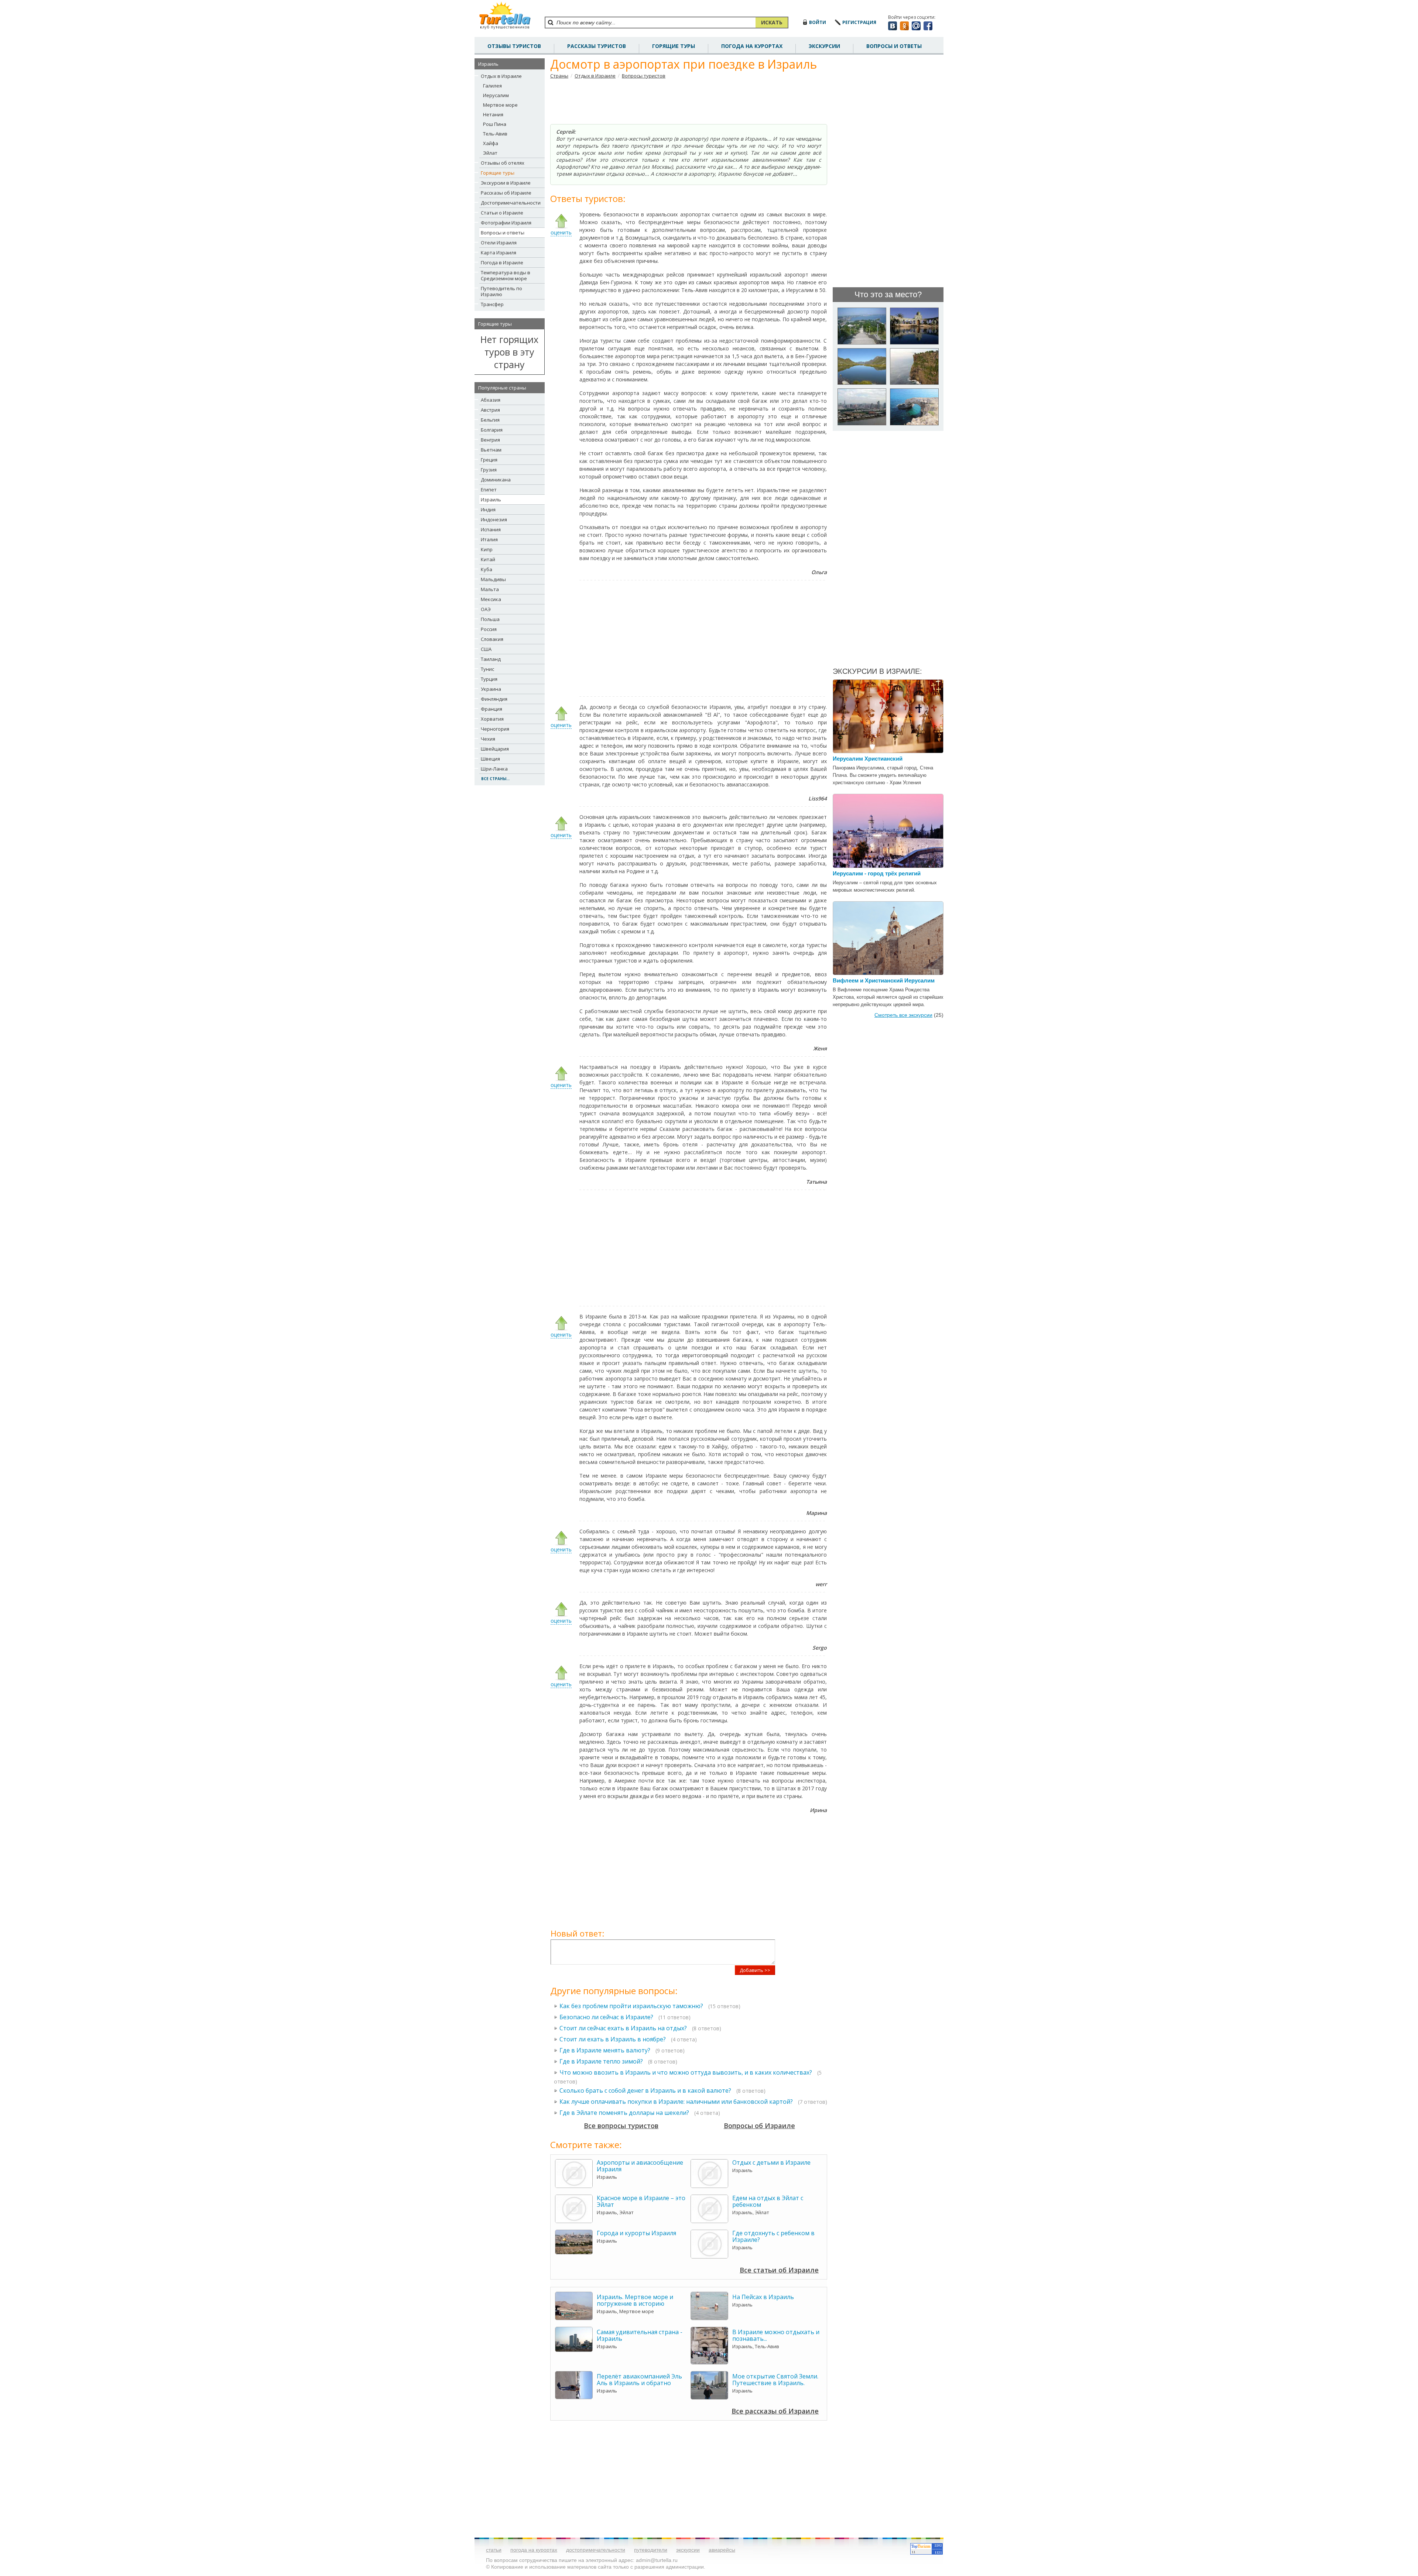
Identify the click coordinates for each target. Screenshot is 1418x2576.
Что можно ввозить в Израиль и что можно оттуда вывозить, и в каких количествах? (686, 2072)
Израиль (491, 500)
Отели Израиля (499, 243)
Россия (489, 629)
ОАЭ (486, 609)
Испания (491, 529)
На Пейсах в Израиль (763, 2297)
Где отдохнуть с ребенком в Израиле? (773, 2236)
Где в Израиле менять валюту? (605, 2050)
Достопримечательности (511, 203)
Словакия (492, 639)
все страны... (495, 779)
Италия (489, 539)
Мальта (490, 589)
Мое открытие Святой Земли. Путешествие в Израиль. (775, 2380)
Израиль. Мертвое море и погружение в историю (635, 2300)
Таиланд (491, 659)
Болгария (492, 430)
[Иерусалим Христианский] (888, 750)
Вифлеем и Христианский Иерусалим (884, 980)
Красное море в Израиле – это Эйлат (641, 2201)
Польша (490, 619)
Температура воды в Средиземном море (506, 275)
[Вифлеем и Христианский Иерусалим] (888, 972)
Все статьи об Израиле (779, 2270)
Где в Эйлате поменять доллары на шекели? (624, 2113)
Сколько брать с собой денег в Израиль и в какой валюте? (645, 2090)
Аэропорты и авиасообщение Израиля (640, 2166)
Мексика (491, 599)
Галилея (492, 86)
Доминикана (496, 480)
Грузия (489, 470)
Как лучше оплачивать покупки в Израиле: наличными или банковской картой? (676, 2102)
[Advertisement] (689, 102)
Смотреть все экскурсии (903, 1015)
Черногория (495, 729)
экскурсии (688, 2550)
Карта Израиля (499, 253)
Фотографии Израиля (506, 223)
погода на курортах (752, 46)
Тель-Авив (495, 134)
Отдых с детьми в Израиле (771, 2162)
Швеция (490, 759)
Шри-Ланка (494, 769)
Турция (489, 679)
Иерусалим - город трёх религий (877, 873)
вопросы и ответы (894, 46)
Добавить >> (755, 1970)
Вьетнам (491, 450)
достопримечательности (596, 2550)
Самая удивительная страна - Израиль (640, 2335)
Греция (489, 460)
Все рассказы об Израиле (775, 2411)
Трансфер (492, 304)
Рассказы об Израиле (506, 193)
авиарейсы (722, 2550)
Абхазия (491, 400)
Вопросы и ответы (503, 233)
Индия (488, 510)
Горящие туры (674, 46)
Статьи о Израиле (502, 213)
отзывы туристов (514, 46)
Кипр (487, 549)
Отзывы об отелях (503, 163)
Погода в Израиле (502, 263)
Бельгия (490, 420)
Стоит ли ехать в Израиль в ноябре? (613, 2039)
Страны (559, 76)
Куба (487, 569)
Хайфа (491, 143)
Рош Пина (495, 124)
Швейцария (495, 749)
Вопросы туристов (644, 76)
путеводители (651, 2550)
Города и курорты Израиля (636, 2233)
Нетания (493, 114)
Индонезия (494, 519)
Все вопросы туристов (621, 2126)
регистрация (859, 22)
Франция (491, 709)
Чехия (488, 739)
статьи (494, 2550)
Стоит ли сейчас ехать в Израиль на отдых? (623, 2028)
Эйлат (490, 153)
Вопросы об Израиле (759, 2126)
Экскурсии (824, 46)
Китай (488, 559)
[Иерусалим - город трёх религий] (888, 865)
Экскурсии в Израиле (506, 183)
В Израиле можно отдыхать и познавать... (776, 2335)
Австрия (490, 410)
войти (818, 22)
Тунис (487, 669)
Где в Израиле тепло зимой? (601, 2061)
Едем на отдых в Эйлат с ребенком (768, 2201)
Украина (491, 689)
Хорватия (492, 719)
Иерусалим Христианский (868, 759)
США (486, 649)
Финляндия (494, 699)
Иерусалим (496, 95)
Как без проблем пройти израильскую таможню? (631, 2006)
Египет (489, 490)
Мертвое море (500, 105)
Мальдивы (493, 579)
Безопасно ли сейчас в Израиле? (606, 2017)
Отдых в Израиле (501, 76)
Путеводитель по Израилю (501, 291)
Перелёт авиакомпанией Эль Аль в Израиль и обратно (639, 2380)
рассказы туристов (597, 46)
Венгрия (490, 440)
